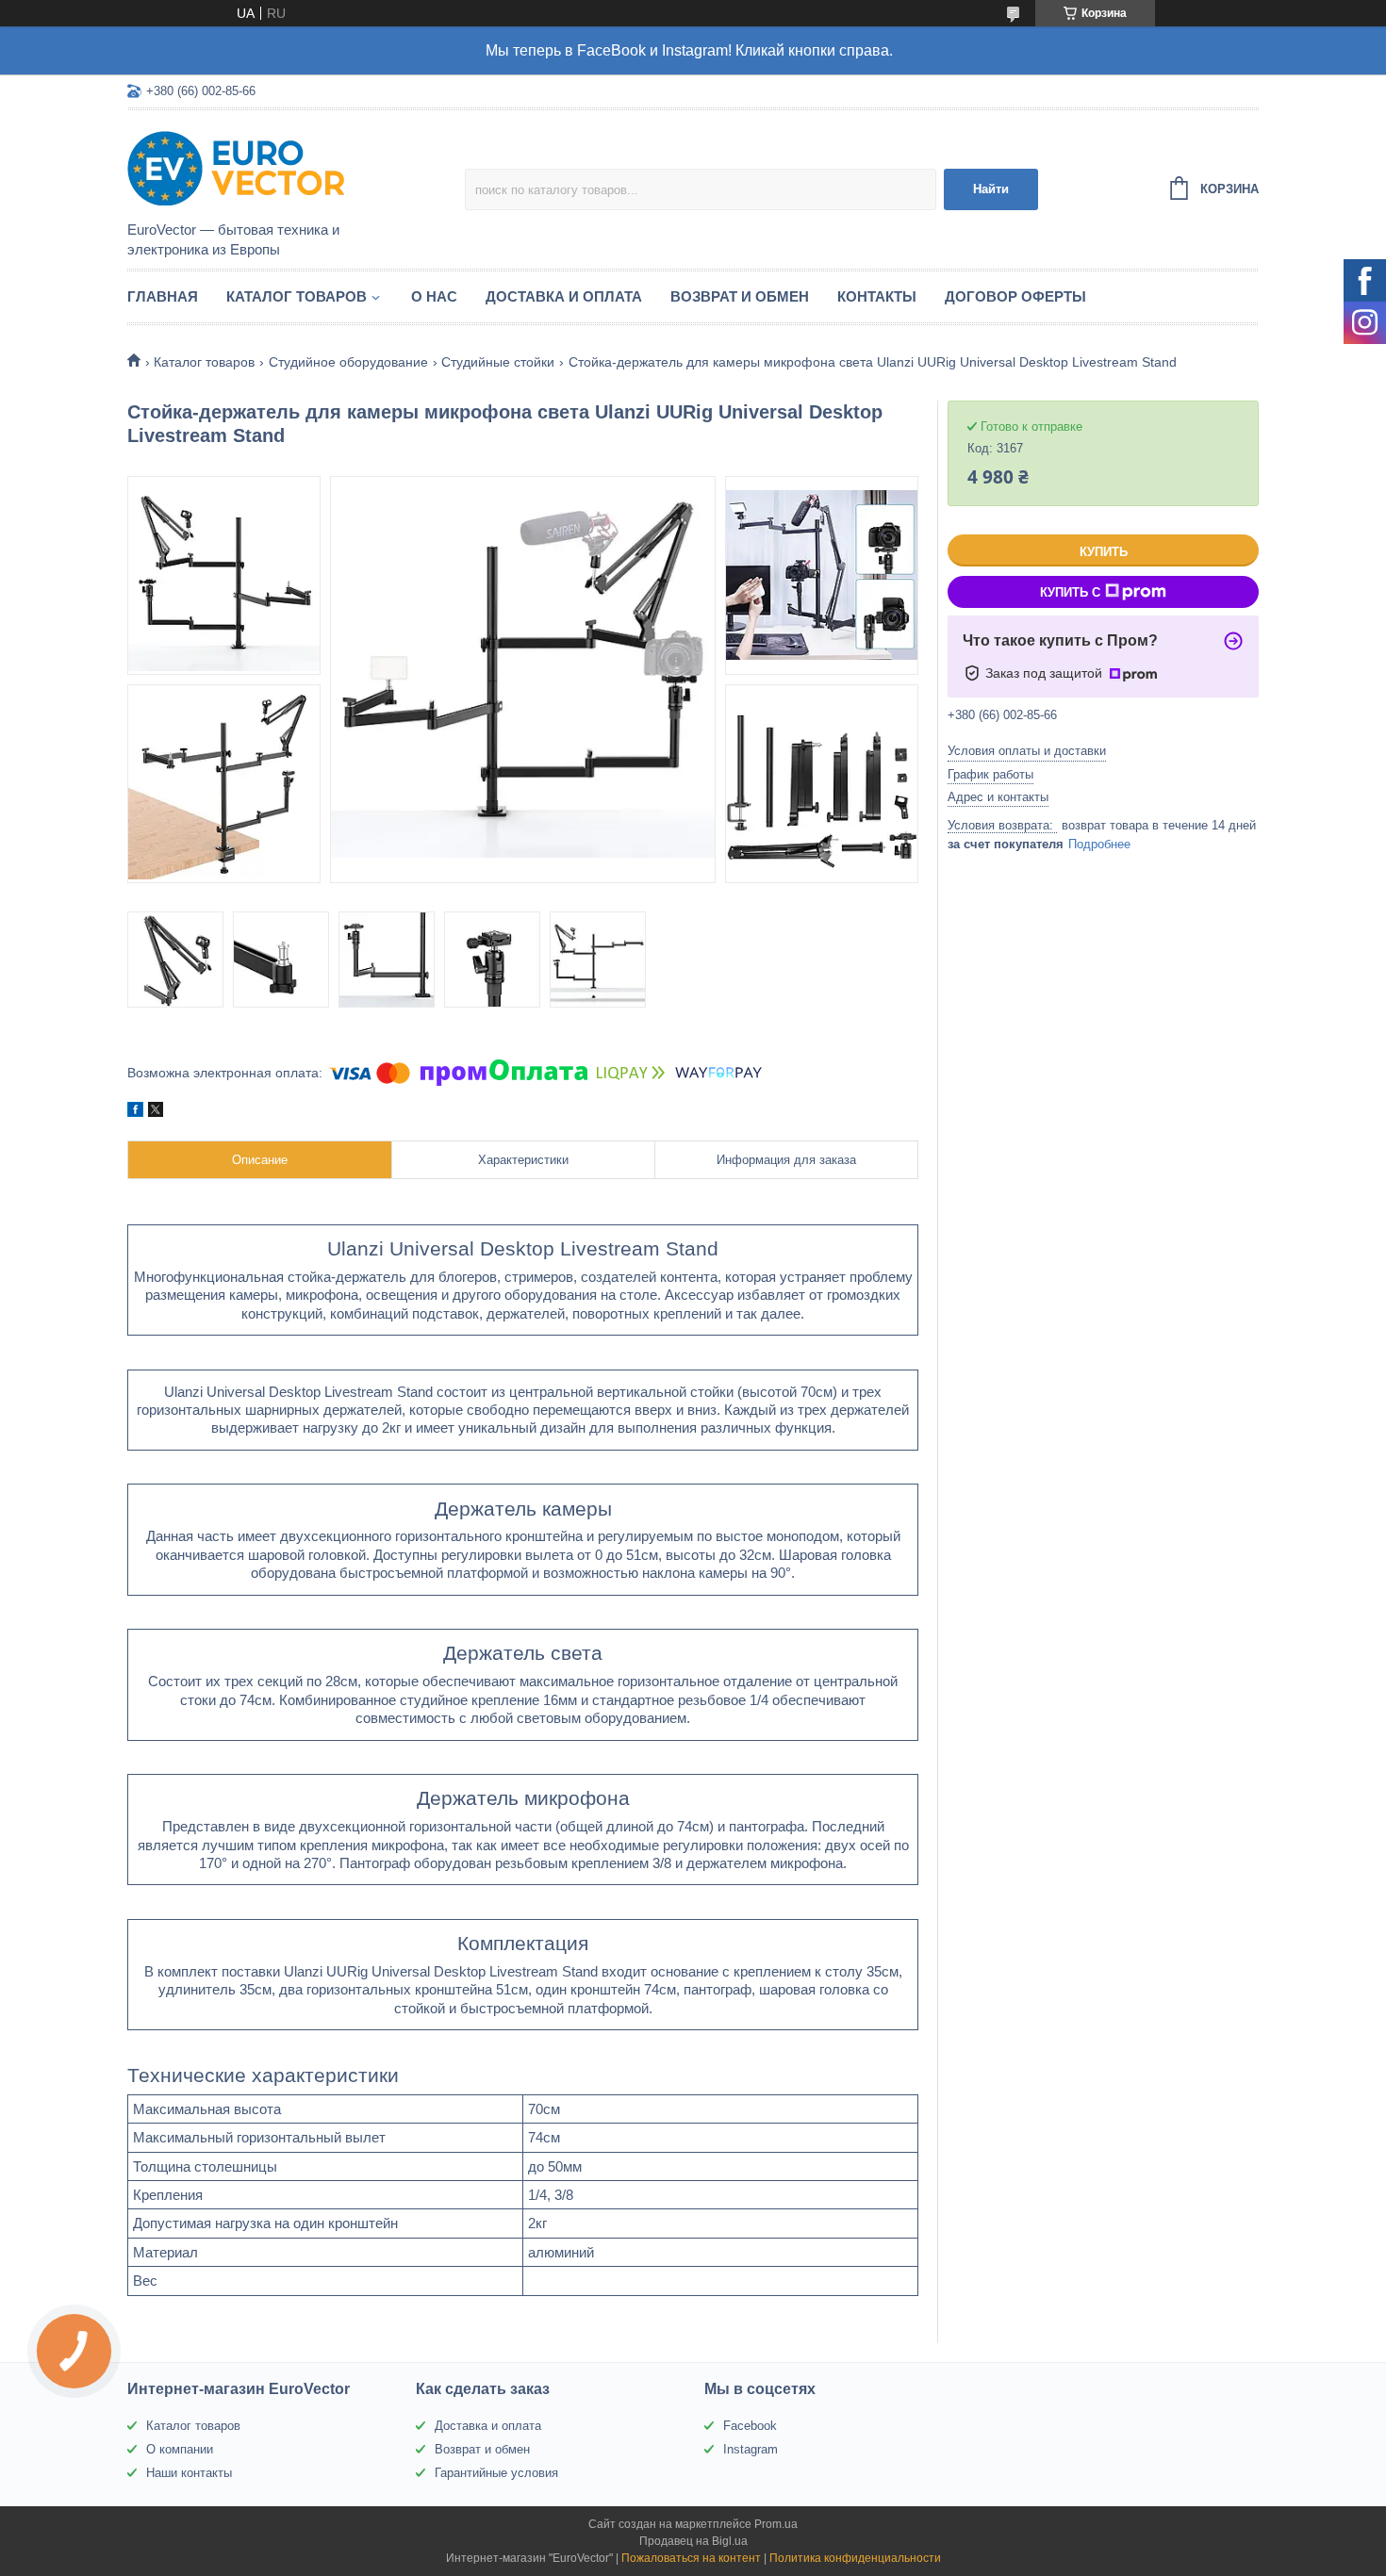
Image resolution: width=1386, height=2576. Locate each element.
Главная (163, 296)
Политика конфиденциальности (855, 2558)
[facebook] (135, 1112)
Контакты (877, 296)
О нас (434, 296)
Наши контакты (189, 2473)
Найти (991, 189)
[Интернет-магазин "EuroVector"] (292, 167)
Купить (1104, 552)
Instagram (751, 2449)
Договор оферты (1015, 296)
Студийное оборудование (348, 362)
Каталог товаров (297, 296)
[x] (156, 1112)
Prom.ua (776, 2524)
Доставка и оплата (564, 296)
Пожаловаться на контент (691, 2558)
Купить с (1070, 592)
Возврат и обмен (740, 296)
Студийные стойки (498, 362)
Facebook (750, 2426)
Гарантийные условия (496, 2473)
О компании (180, 2449)
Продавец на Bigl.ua (693, 2541)
